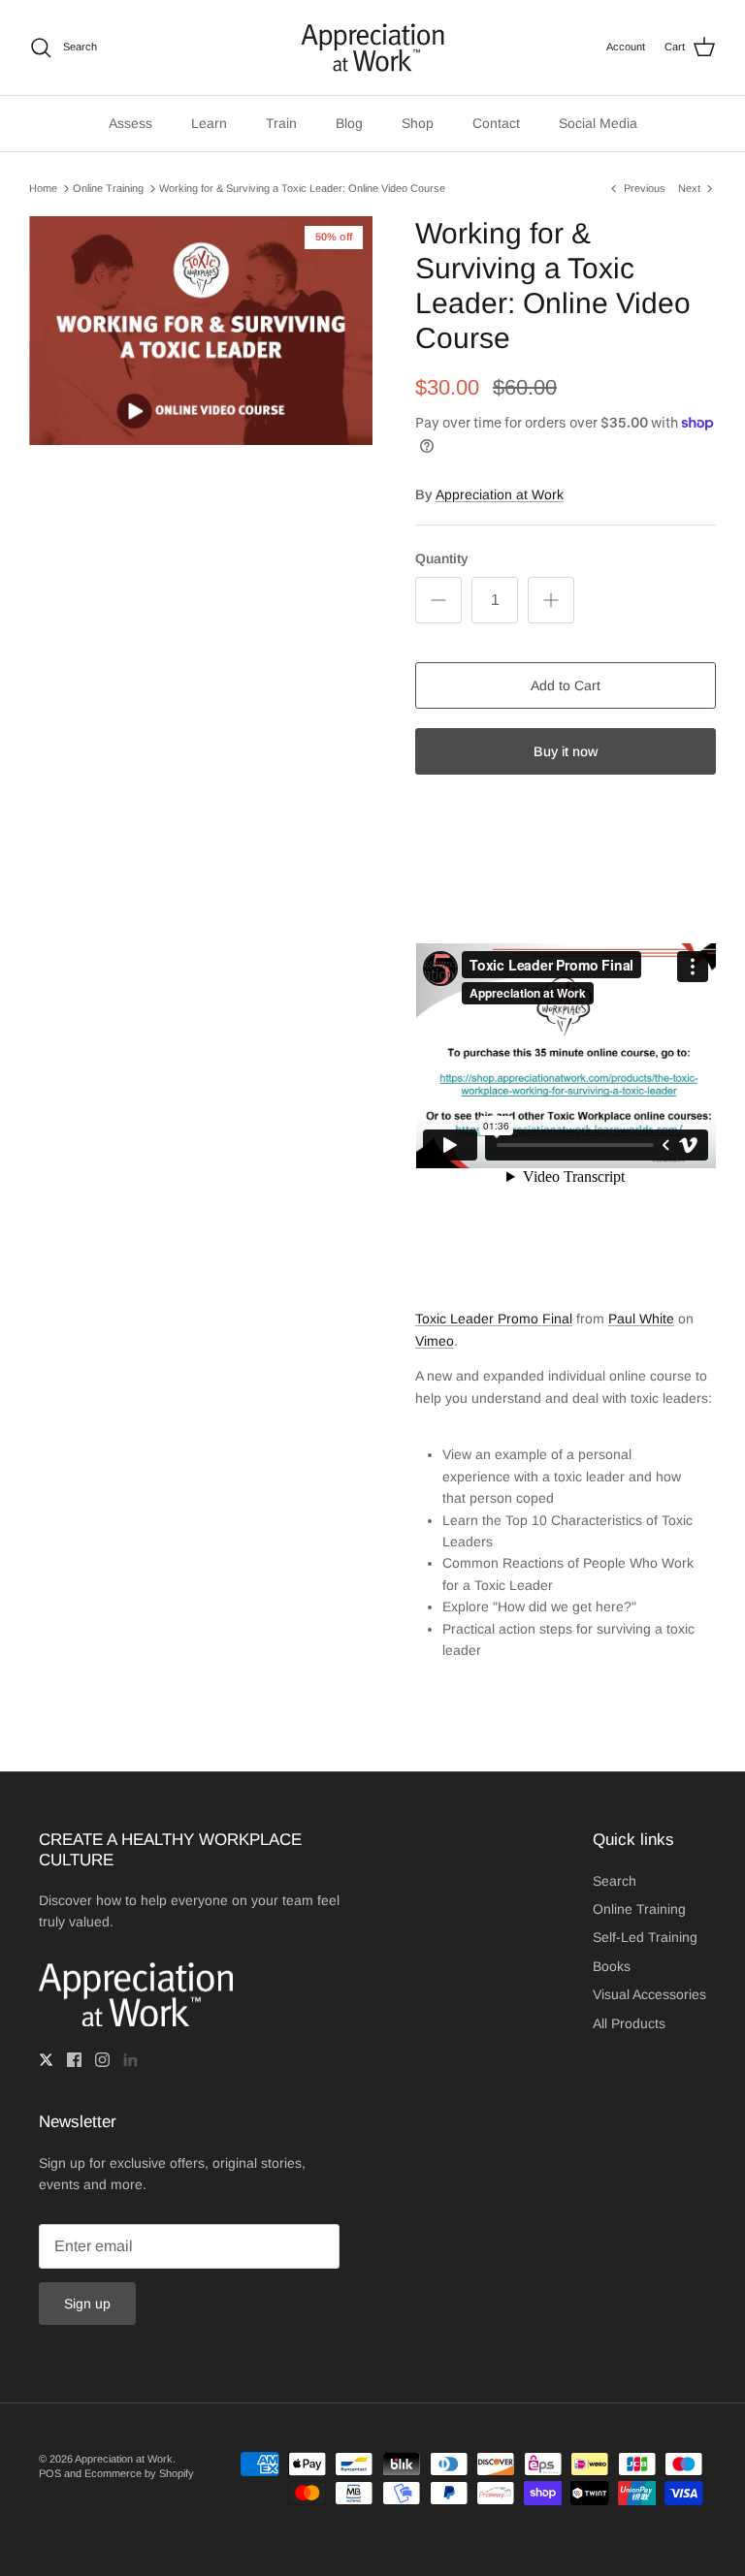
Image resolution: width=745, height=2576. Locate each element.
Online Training (108, 188)
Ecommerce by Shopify (139, 2473)
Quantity (442, 558)
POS (50, 2473)
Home (43, 188)
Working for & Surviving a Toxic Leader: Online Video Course (302, 188)
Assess (130, 123)
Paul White (641, 1319)
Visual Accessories (649, 1994)
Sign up (87, 2304)
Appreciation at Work (500, 494)
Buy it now (566, 751)
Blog (349, 123)
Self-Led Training (645, 1937)
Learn (209, 123)
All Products (629, 2023)
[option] (201, 331)
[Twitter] (46, 2060)
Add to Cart (566, 685)
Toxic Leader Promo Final (494, 1319)
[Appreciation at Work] (372, 48)
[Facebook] (74, 2060)
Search (615, 1881)
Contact (496, 123)
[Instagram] (102, 2060)
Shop (418, 123)
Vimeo (435, 1341)
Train (281, 123)
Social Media (598, 123)
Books (612, 1966)
